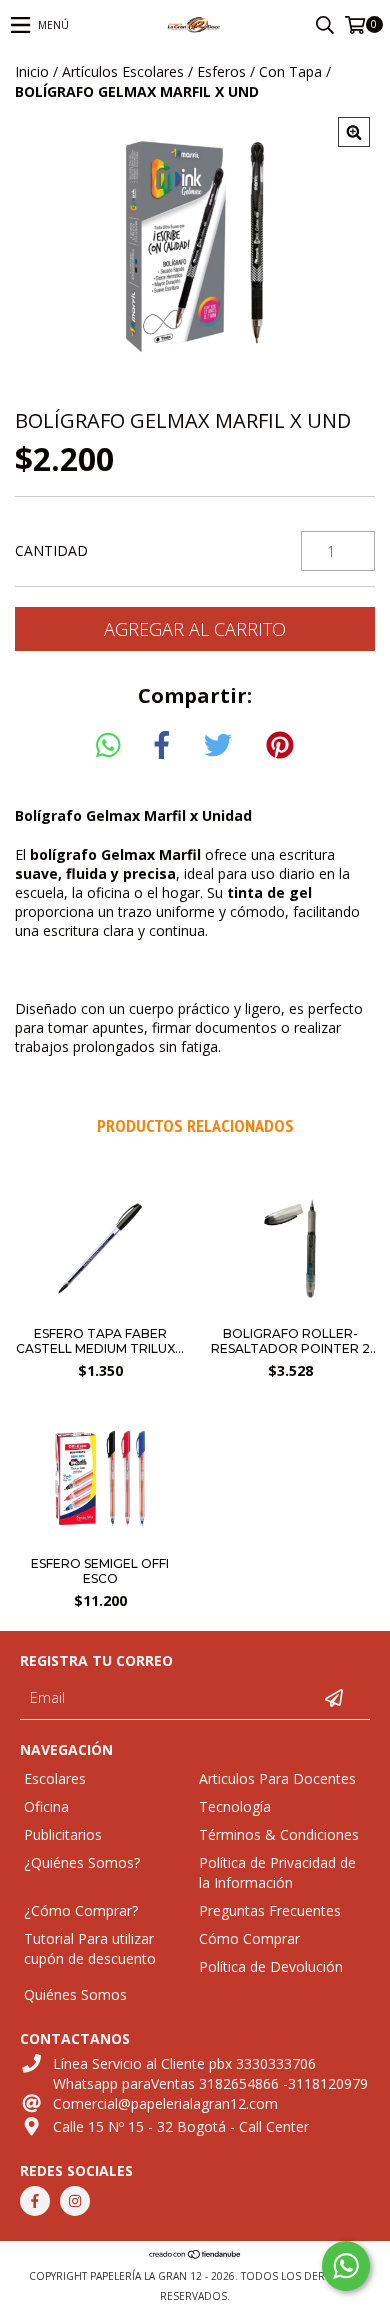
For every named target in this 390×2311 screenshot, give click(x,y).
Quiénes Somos (75, 1994)
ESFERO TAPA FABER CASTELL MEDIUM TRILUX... (100, 1341)
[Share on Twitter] (218, 746)
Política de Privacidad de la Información (277, 1872)
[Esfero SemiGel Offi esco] (100, 1540)
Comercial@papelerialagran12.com (165, 2103)
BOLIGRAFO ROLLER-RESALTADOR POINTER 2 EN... (290, 1341)
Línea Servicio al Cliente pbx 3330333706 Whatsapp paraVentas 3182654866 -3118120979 (210, 2073)
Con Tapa (290, 71)
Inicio (32, 71)
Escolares (55, 1778)
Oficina (46, 1806)
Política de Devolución (271, 1966)
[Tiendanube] (195, 2256)
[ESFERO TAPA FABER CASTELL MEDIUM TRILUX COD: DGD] (100, 1310)
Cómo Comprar (249, 1938)
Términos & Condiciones (279, 1834)
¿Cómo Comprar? (81, 1910)
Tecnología (235, 1806)
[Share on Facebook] (162, 746)
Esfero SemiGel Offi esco (100, 1571)
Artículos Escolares (123, 71)
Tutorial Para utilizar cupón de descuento (90, 1948)
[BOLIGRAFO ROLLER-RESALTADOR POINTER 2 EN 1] (290, 1310)
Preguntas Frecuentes (270, 1910)
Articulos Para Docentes (277, 1778)
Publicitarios (63, 1834)
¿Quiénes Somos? (82, 1862)
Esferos (221, 71)
